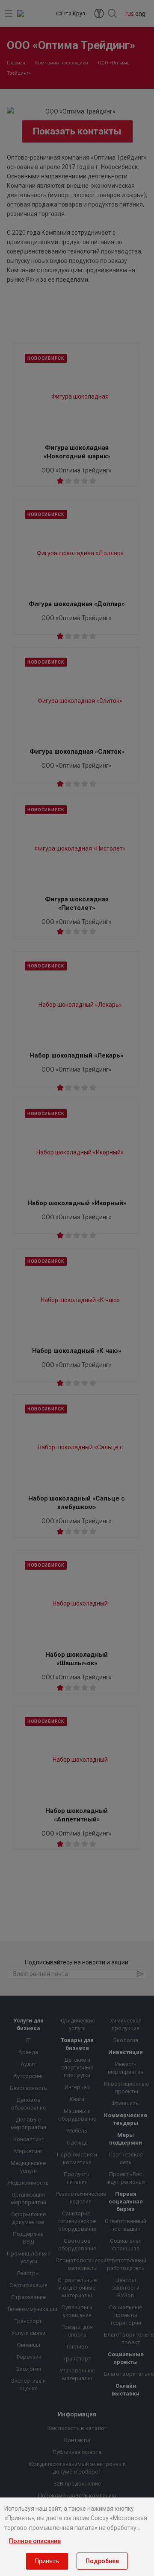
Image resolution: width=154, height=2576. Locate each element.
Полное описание (35, 2541)
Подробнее (102, 2561)
